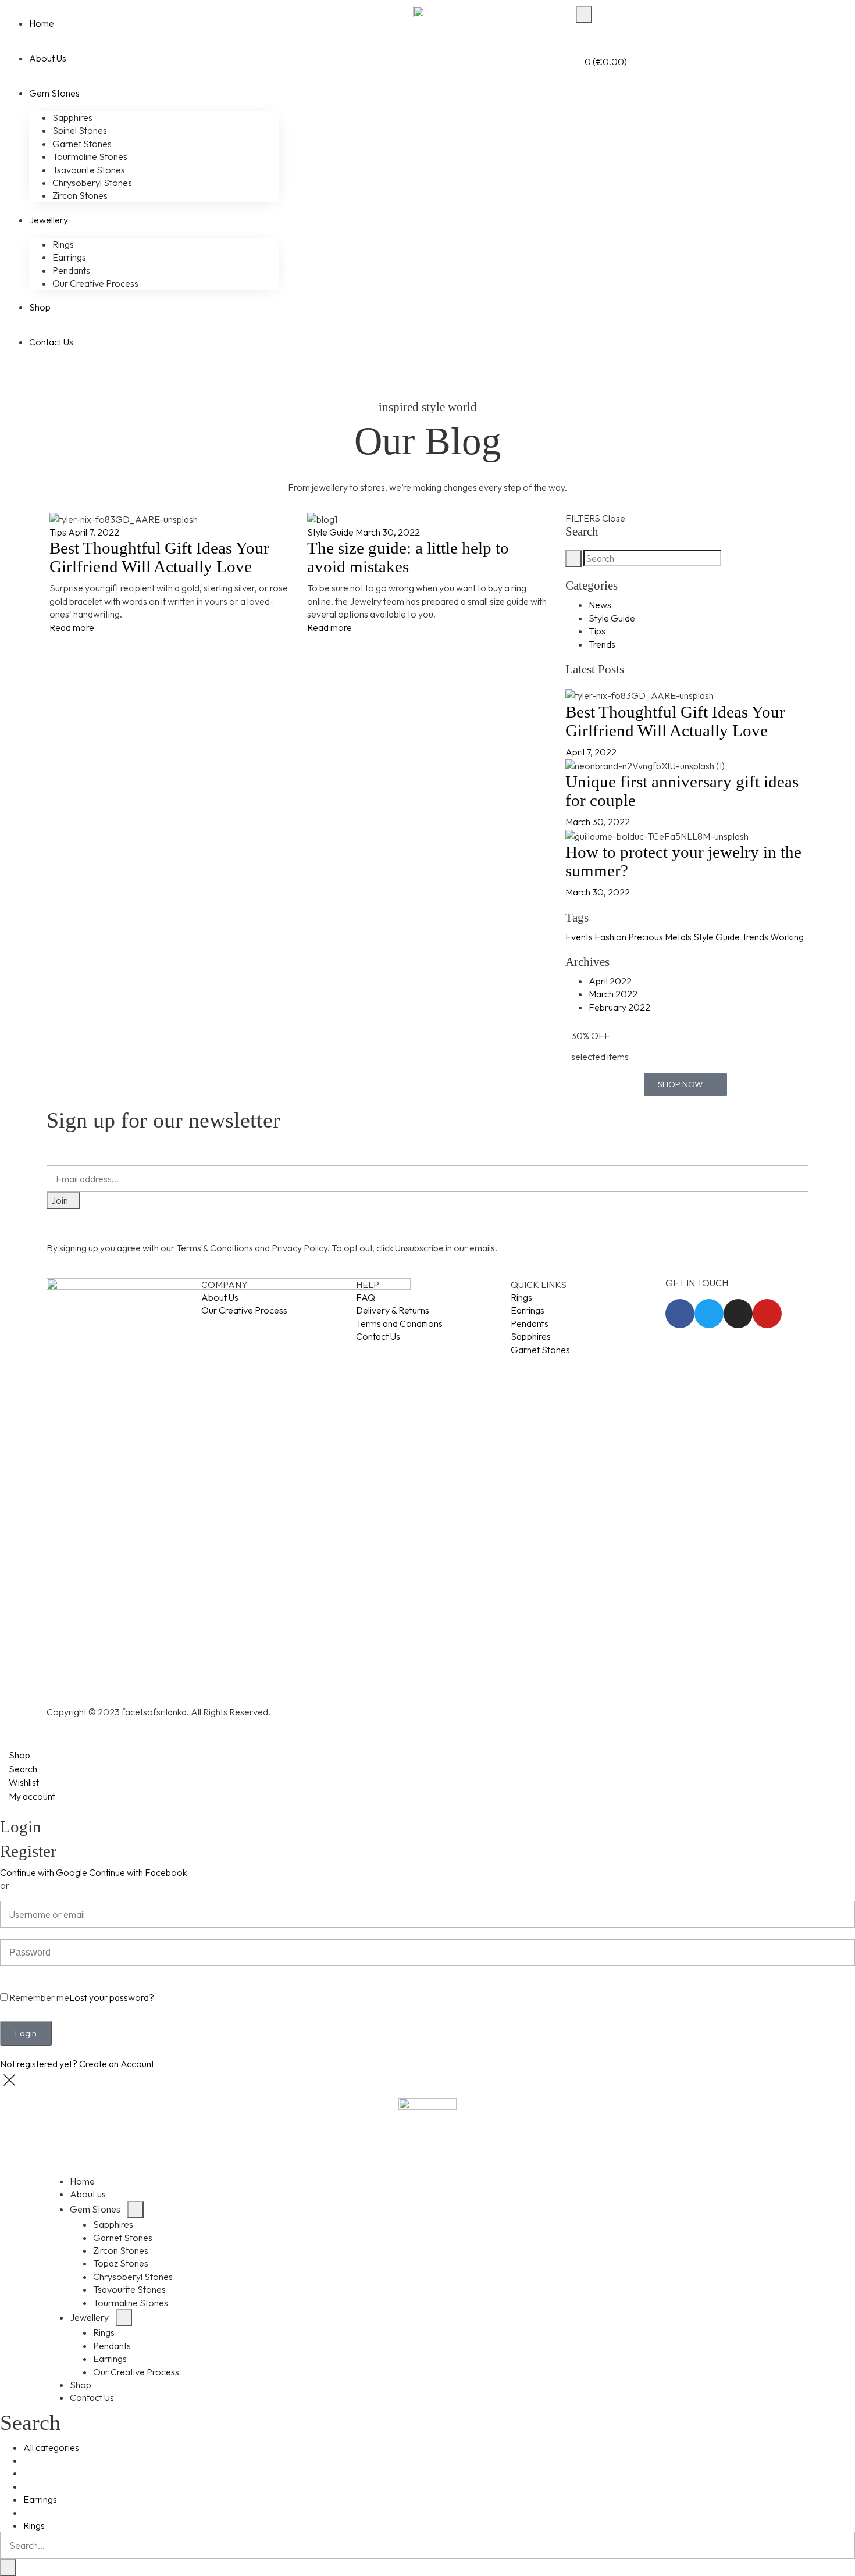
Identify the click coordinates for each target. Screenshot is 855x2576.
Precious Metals (660, 937)
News (600, 605)
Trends (602, 644)
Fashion (610, 937)
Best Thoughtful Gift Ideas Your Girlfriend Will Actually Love (159, 557)
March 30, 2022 (388, 532)
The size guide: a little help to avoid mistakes (408, 557)
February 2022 (619, 1007)
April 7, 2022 (94, 532)
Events (579, 937)
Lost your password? (112, 1998)
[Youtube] (767, 1314)
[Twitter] (709, 1314)
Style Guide (330, 532)
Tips (58, 532)
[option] (427, 1981)
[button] (685, 1084)
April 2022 (610, 981)
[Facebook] (680, 1314)
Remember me (38, 1998)
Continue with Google (44, 1872)
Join (60, 1200)
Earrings (40, 2499)
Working (787, 937)
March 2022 (613, 994)
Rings (34, 2525)
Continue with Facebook (138, 1872)
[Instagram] (738, 1314)
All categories (51, 2447)
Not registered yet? (77, 2064)
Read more (72, 627)
